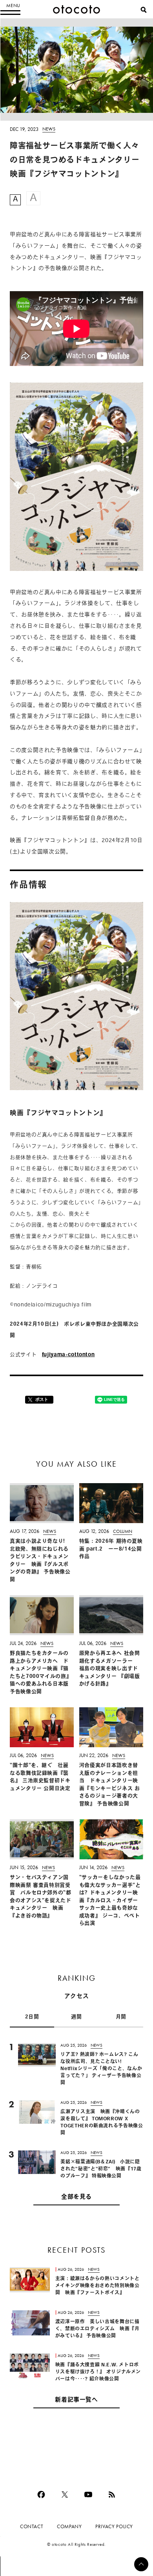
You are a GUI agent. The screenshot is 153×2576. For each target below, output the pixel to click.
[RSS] (112, 2494)
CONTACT (32, 2526)
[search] (144, 10)
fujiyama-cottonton (68, 1355)
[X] (65, 2494)
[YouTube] (88, 2494)
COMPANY (69, 2526)
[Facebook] (41, 2494)
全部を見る (76, 2197)
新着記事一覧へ (76, 2400)
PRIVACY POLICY (114, 2526)
